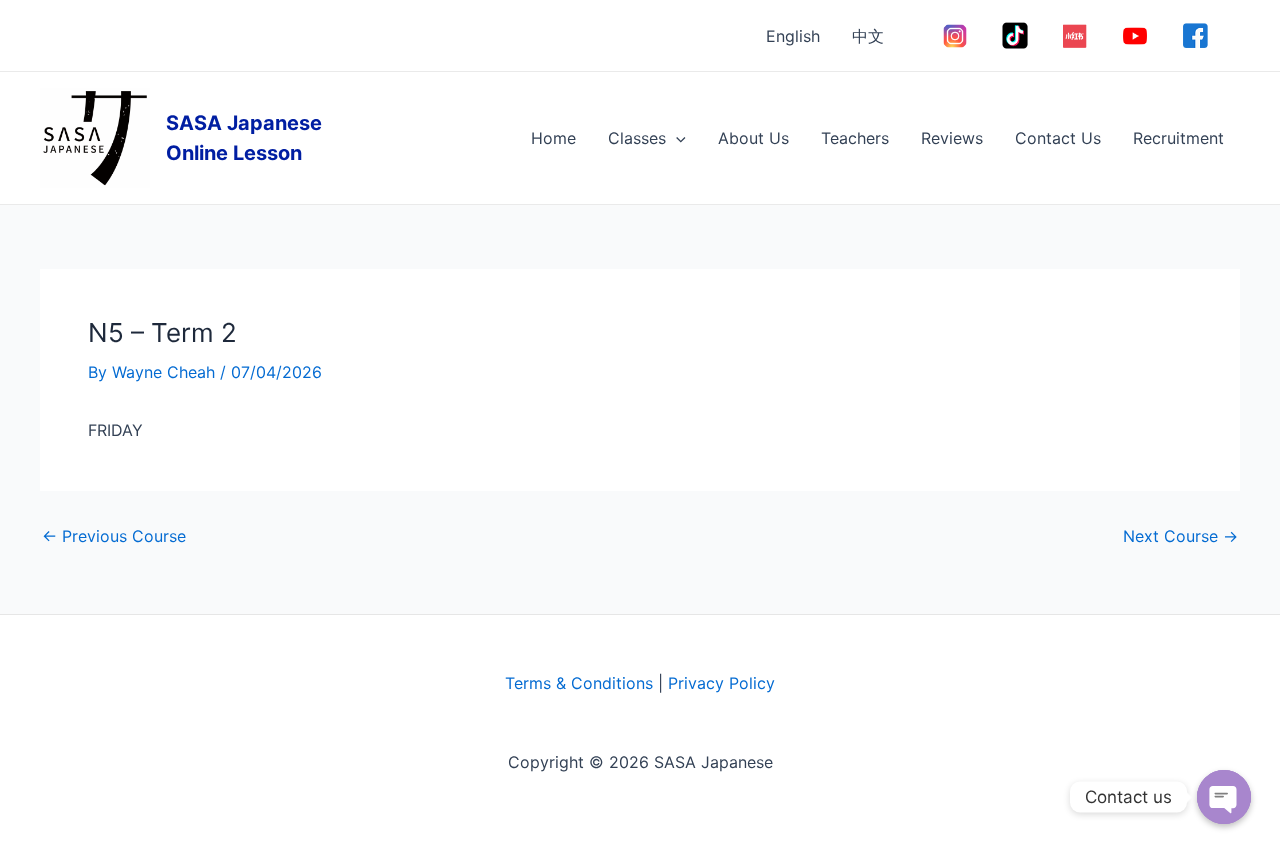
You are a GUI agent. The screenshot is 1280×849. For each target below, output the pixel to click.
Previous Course (114, 536)
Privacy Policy (721, 683)
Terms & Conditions (579, 683)
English (793, 36)
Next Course (1180, 536)
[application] (676, 138)
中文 (868, 36)
